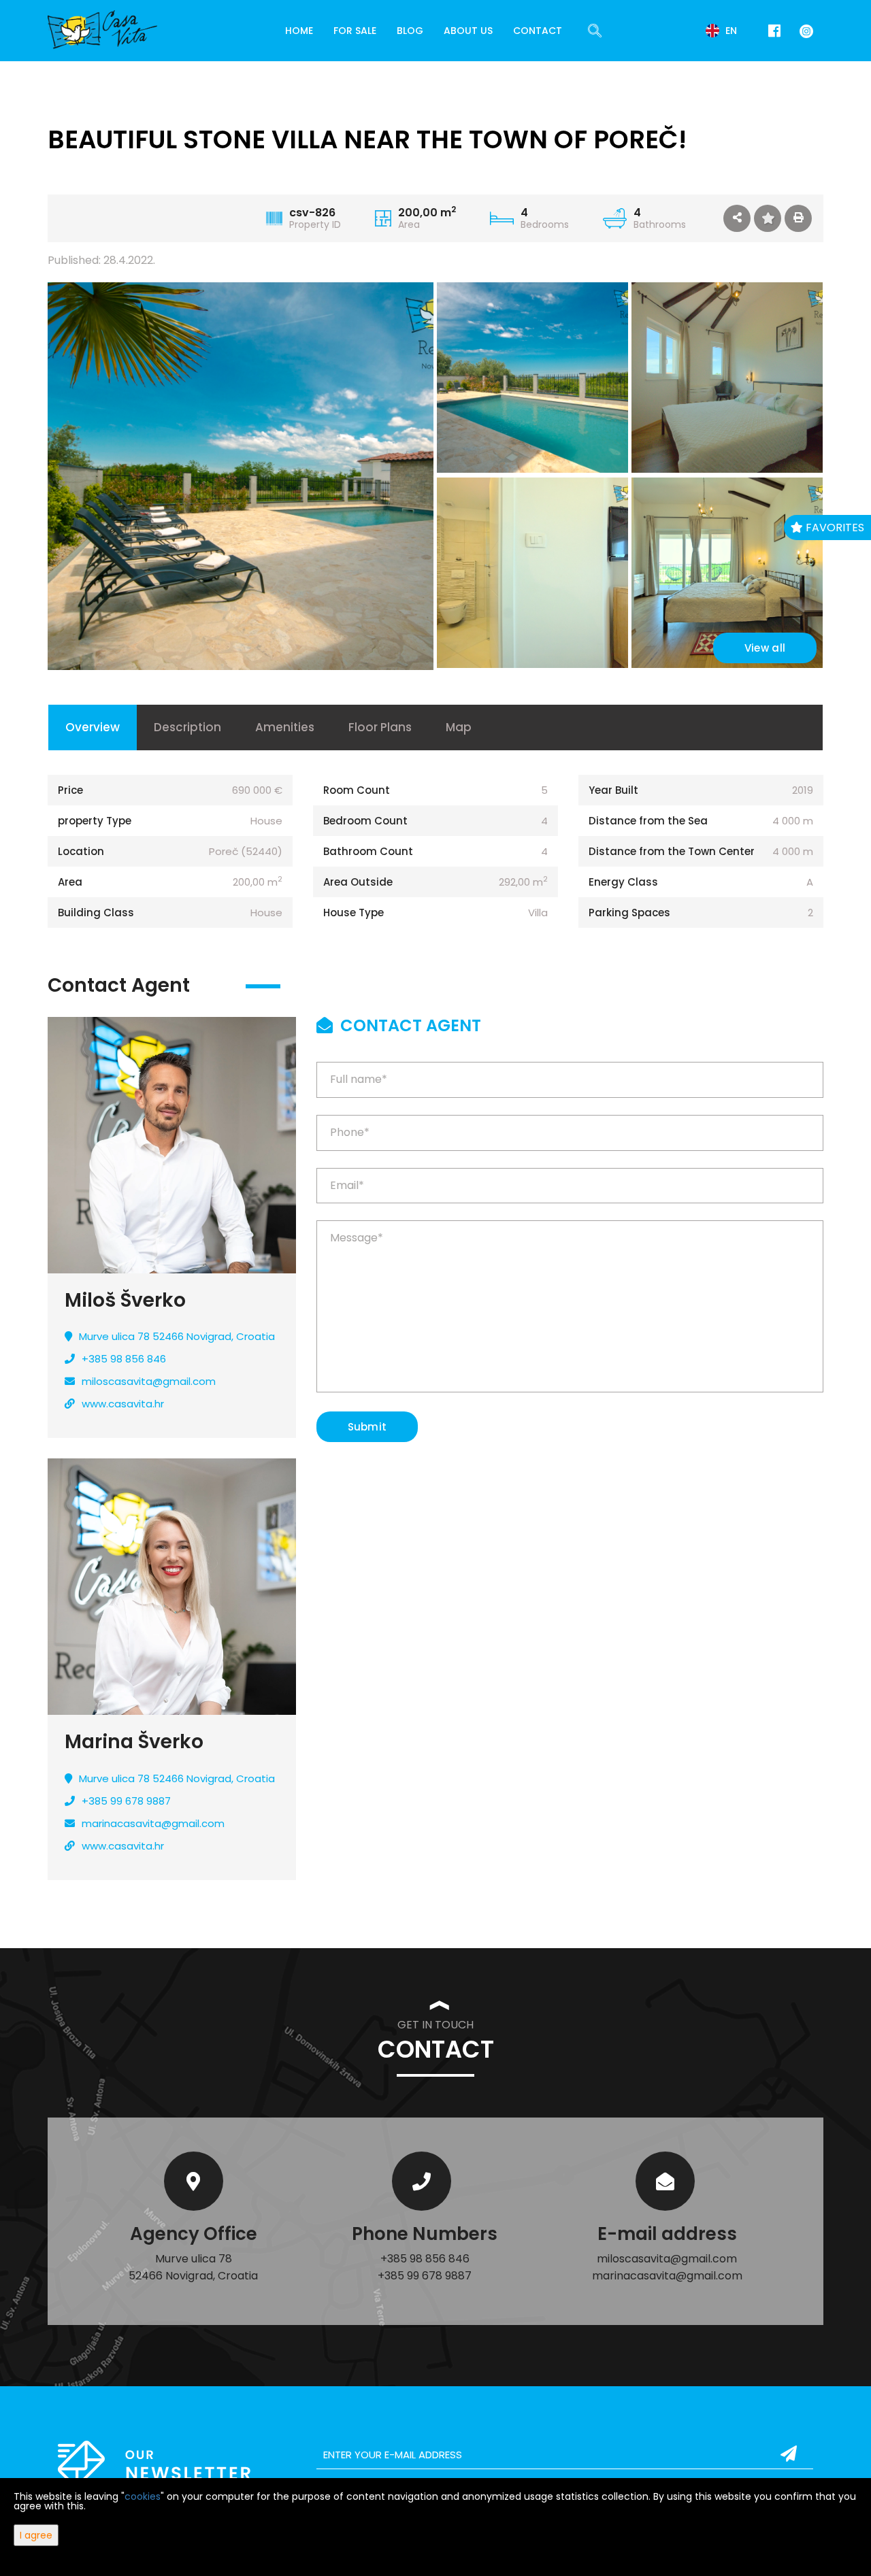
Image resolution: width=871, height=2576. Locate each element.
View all (765, 648)
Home (299, 31)
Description (187, 727)
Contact (538, 31)
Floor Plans (380, 727)
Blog (410, 31)
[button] (737, 218)
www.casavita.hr (123, 1404)
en (730, 31)
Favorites (834, 528)
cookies (143, 2496)
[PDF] (798, 218)
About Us (468, 31)
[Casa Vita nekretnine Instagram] (804, 30)
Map (459, 727)
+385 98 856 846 (124, 1359)
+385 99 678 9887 (126, 1801)
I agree (36, 2535)
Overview (93, 727)
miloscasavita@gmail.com (149, 1381)
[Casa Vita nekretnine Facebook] (774, 31)
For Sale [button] (355, 31)
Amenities (285, 727)
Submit (367, 1427)
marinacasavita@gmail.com (153, 1823)
